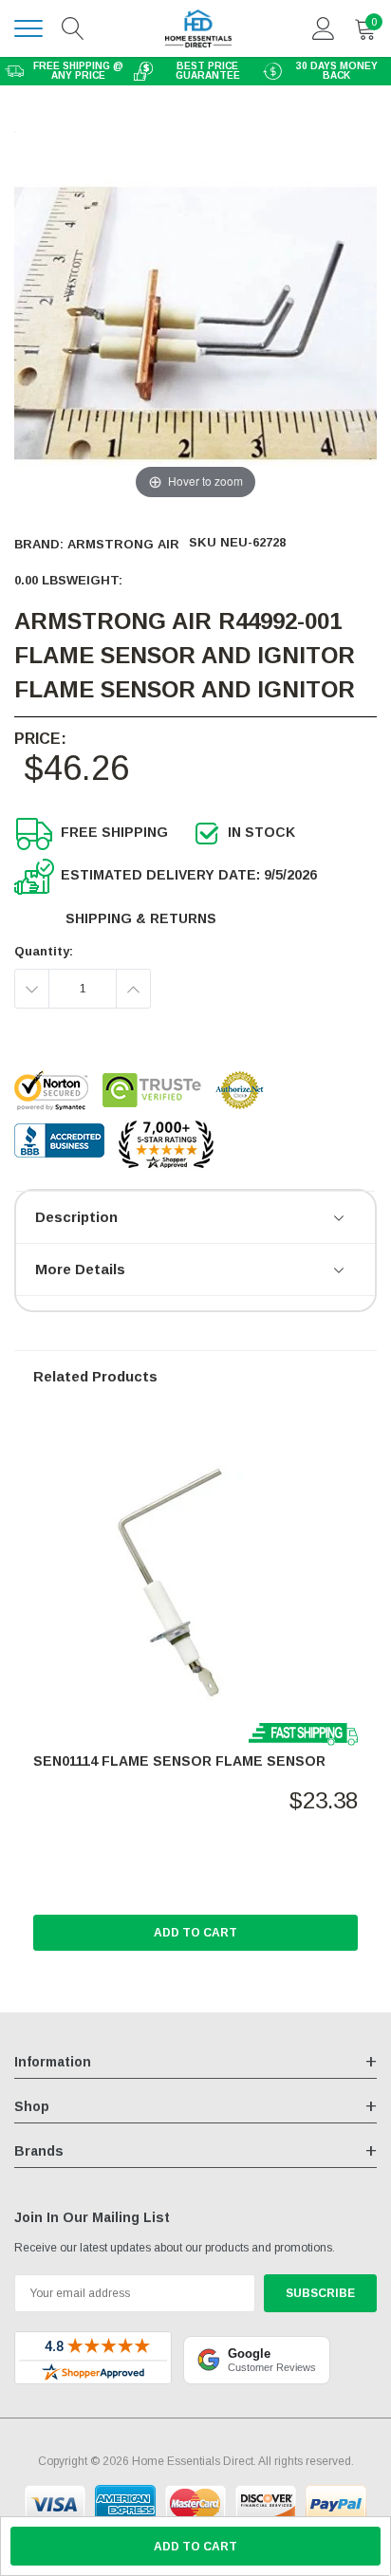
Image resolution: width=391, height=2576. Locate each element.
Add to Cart (195, 1933)
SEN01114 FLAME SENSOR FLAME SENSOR (179, 1761)
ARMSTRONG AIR (123, 544)
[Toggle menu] (28, 28)
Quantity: (44, 951)
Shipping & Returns (141, 918)
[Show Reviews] (340, 1219)
